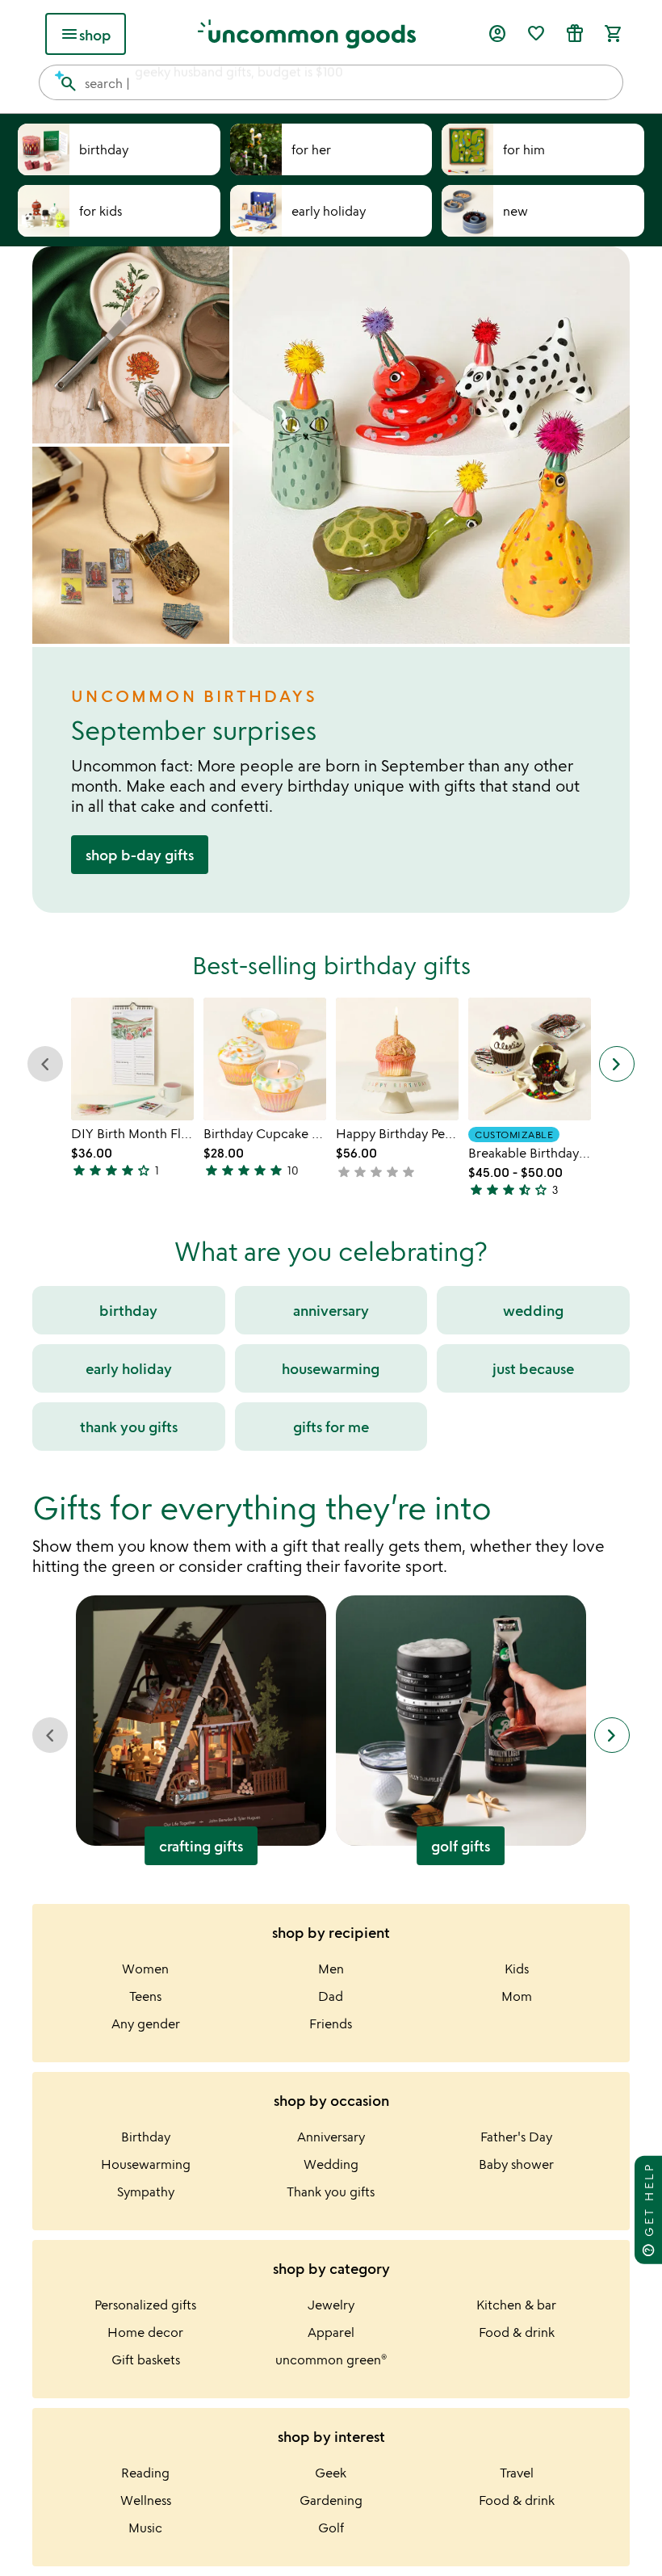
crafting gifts (201, 1846)
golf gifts (461, 1846)
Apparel (331, 2332)
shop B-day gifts (140, 855)
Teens (145, 1996)
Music (145, 2528)
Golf (331, 2528)
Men (331, 1969)
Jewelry (331, 2305)
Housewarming (146, 2164)
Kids (517, 1969)
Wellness (146, 2500)
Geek (331, 2473)
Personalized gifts (145, 2305)
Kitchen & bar (516, 2305)
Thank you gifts (331, 2191)
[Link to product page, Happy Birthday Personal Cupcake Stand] (397, 1059)
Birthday (146, 2137)
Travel (517, 2473)
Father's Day (516, 2137)
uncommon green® (331, 2360)
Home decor (145, 2332)
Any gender (146, 2023)
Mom (517, 1996)
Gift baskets (146, 2360)
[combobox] (331, 82)
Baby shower (516, 2164)
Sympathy (146, 2191)
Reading (145, 2473)
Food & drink (517, 2332)
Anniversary (331, 2137)
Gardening (331, 2500)
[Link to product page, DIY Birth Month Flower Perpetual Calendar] (132, 1059)
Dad (331, 1996)
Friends (331, 2023)
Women (145, 1969)
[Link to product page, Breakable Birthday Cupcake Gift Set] (530, 1059)
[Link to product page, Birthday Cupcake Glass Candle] (265, 1059)
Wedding (331, 2164)
